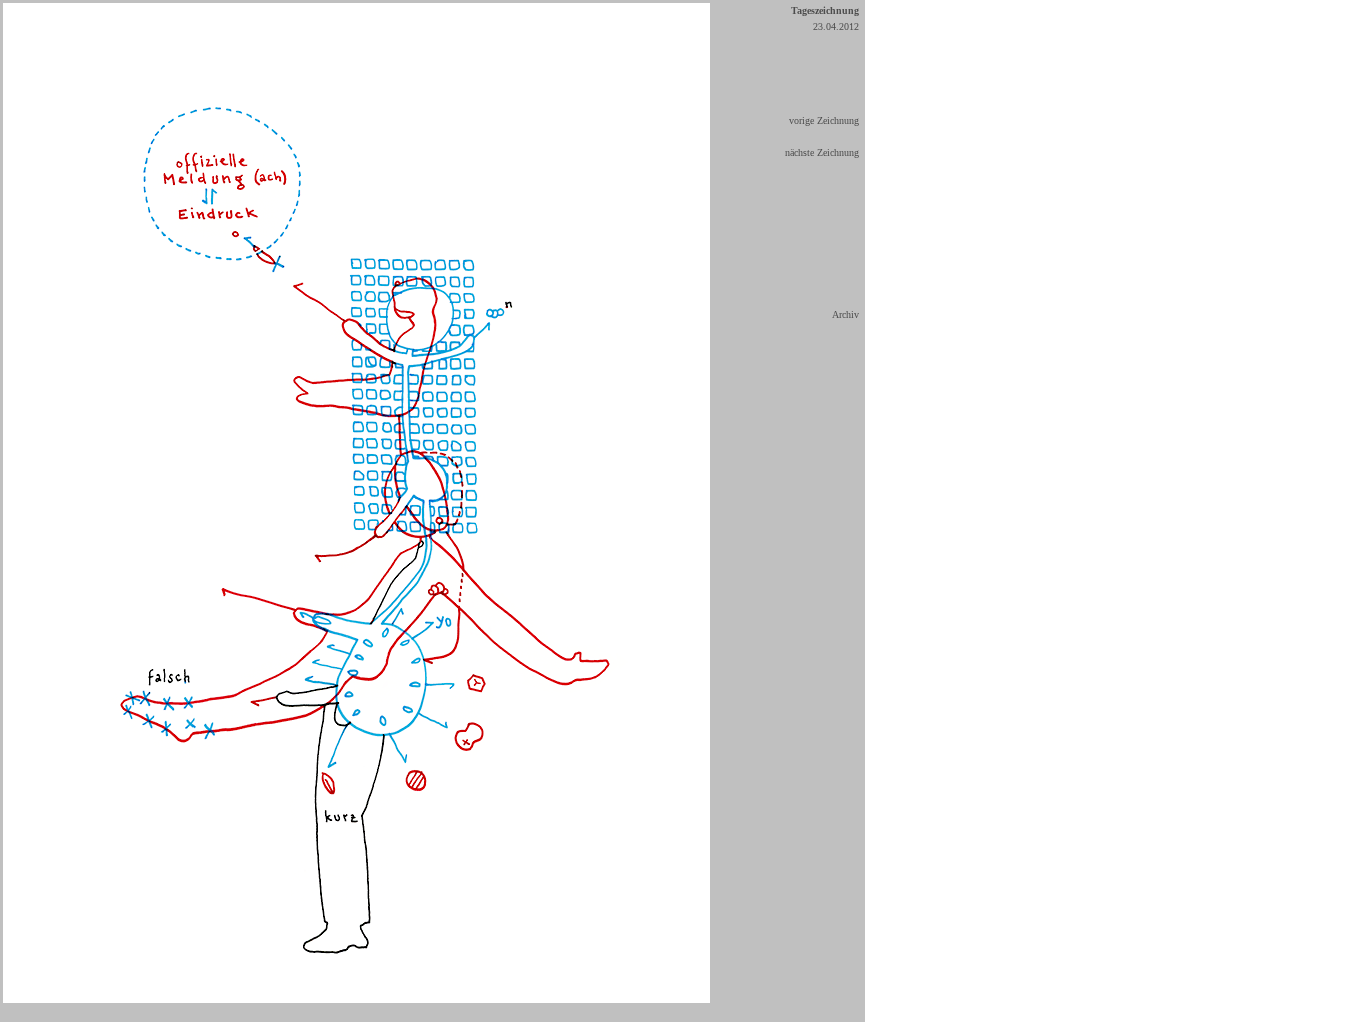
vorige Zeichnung (824, 120)
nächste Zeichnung (822, 152)
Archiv (845, 314)
